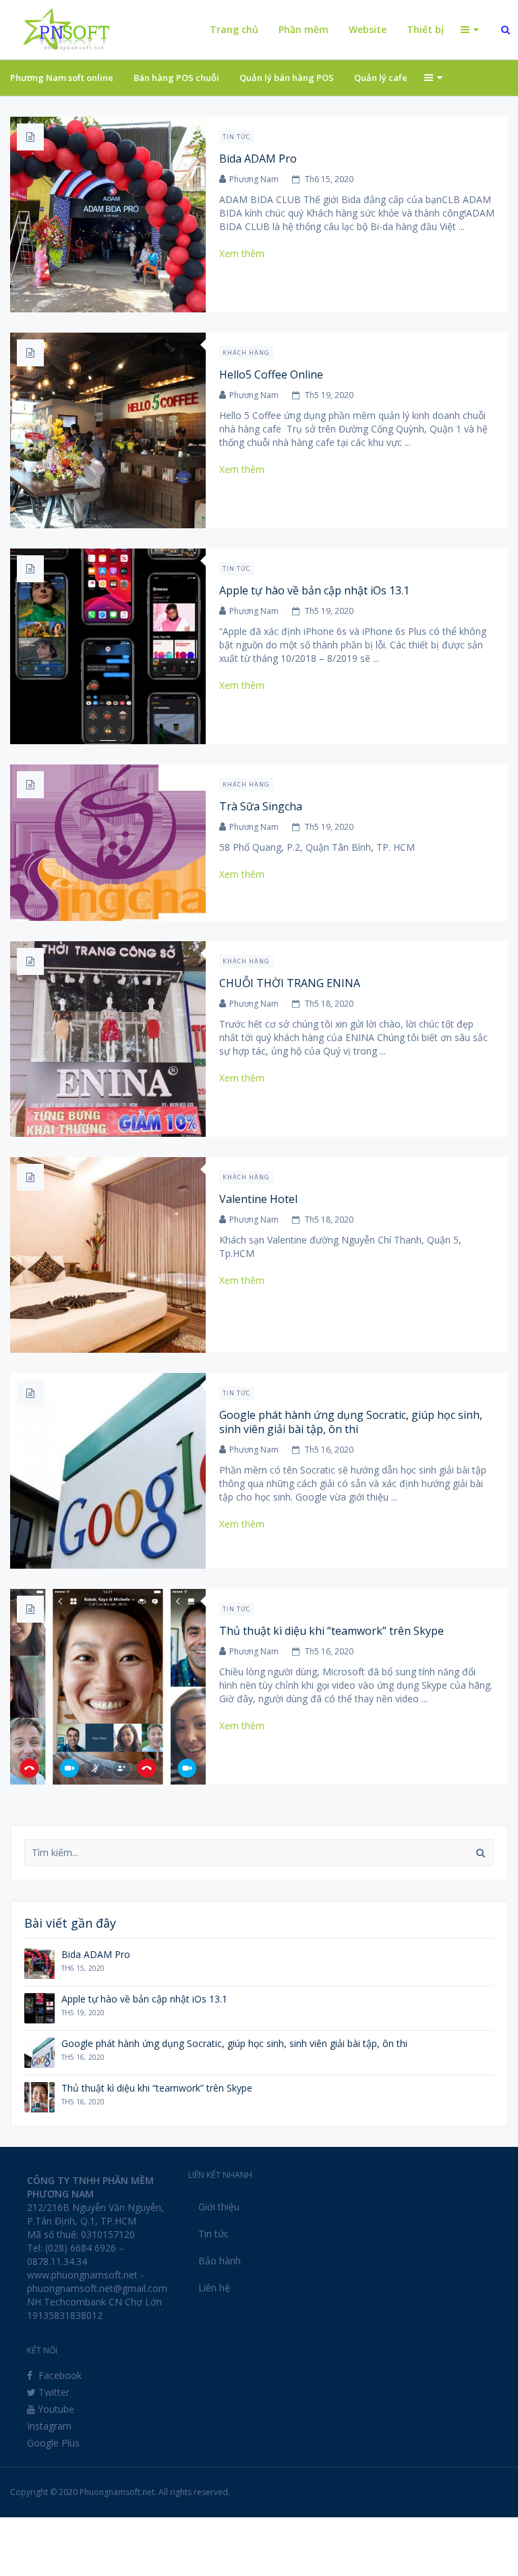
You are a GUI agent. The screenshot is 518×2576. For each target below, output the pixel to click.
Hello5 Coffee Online (271, 374)
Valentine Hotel (258, 1199)
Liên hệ (214, 2288)
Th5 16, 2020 (329, 1450)
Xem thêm (247, 253)
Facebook (59, 2375)
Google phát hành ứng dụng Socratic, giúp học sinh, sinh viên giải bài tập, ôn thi (351, 1422)
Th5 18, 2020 (329, 1004)
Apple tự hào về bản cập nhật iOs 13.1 (314, 590)
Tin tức (236, 137)
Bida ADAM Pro (258, 159)
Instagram (49, 2426)
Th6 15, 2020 (329, 179)
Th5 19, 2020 (329, 395)
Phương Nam (254, 179)
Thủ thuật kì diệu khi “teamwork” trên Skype (332, 1631)
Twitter (53, 2392)
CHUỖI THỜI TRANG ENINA (290, 983)
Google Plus (53, 2443)
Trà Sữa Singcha (261, 806)
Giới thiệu (219, 2207)
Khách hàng (246, 353)
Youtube (55, 2409)
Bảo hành (220, 2261)
